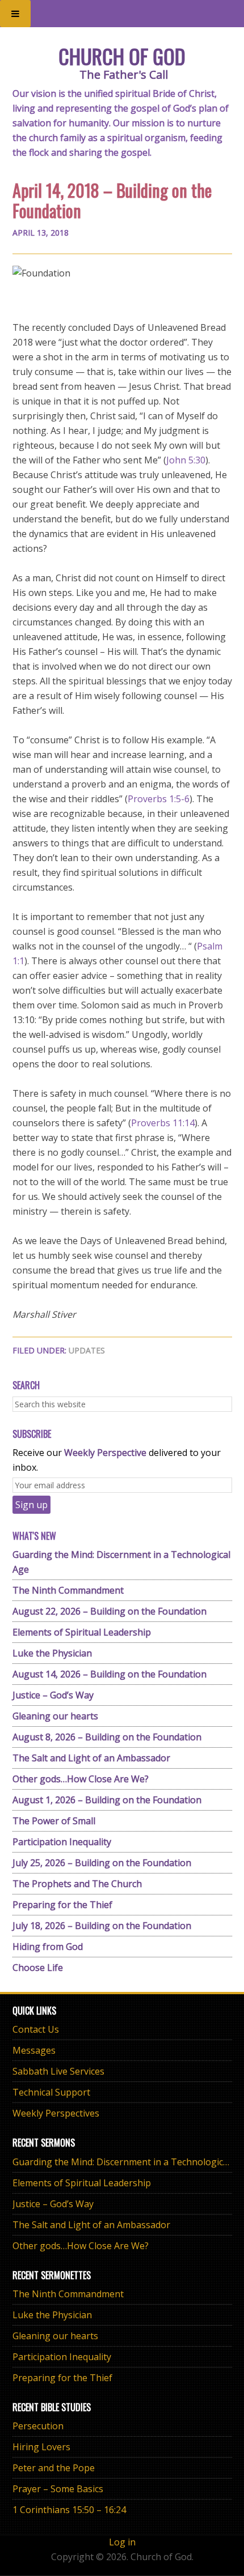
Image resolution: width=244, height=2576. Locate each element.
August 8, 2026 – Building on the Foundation (107, 1737)
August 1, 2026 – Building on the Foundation (107, 1800)
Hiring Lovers (41, 2447)
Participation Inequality (62, 1842)
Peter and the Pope (54, 2468)
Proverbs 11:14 (163, 1123)
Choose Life (38, 1968)
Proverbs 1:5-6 (159, 799)
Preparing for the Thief (62, 1905)
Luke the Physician (52, 1653)
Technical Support (51, 2092)
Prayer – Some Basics (58, 2489)
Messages (34, 2050)
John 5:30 (186, 460)
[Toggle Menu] (15, 14)
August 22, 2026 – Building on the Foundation (110, 1611)
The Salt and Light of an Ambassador (91, 1758)
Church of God (122, 56)
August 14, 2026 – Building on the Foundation (110, 1674)
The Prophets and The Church (77, 1884)
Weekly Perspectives (56, 2113)
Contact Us (36, 2029)
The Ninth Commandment (68, 1590)
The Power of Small (54, 1821)
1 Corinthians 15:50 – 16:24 (69, 2510)
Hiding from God (48, 1947)
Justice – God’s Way (53, 1695)
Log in (122, 2542)
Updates (87, 1350)
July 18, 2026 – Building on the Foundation (102, 1926)
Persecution (38, 2426)
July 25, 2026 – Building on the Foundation (102, 1863)
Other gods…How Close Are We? (81, 1779)
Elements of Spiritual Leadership (82, 1632)
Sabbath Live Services (58, 2071)
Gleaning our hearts (55, 1716)
